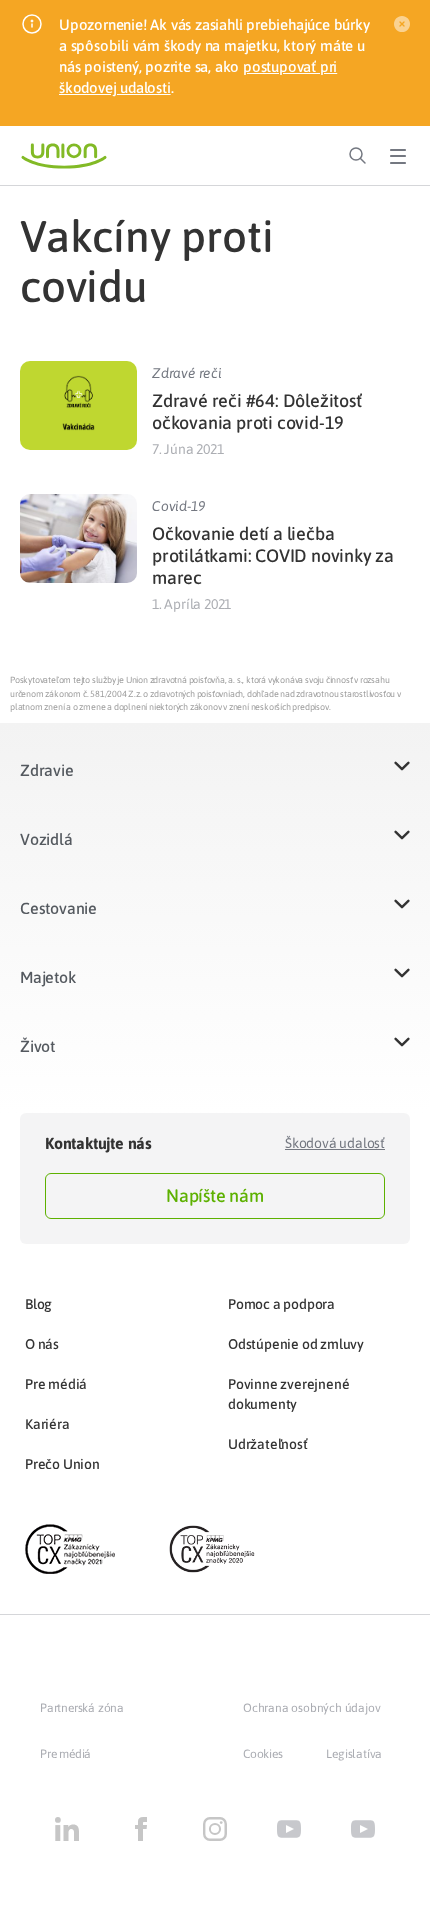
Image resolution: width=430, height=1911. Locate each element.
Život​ (37, 1046)
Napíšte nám (215, 1195)
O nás (42, 1344)
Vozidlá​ (46, 839)
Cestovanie (58, 908)
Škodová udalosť (335, 1143)
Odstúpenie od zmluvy (296, 1344)
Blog (38, 1304)
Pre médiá (56, 1384)
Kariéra (47, 1424)
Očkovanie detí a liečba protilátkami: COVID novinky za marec (273, 555)
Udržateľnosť (268, 1444)
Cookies (263, 1754)
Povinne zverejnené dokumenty (288, 1394)
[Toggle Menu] (398, 156)
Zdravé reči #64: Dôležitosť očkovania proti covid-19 (257, 411)
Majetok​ (48, 977)
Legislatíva (354, 1754)
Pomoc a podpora (281, 1304)
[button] (215, 782)
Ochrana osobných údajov (311, 1708)
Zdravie (47, 770)
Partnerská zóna (82, 1708)
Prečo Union (62, 1464)
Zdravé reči (187, 373)
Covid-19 (178, 506)
